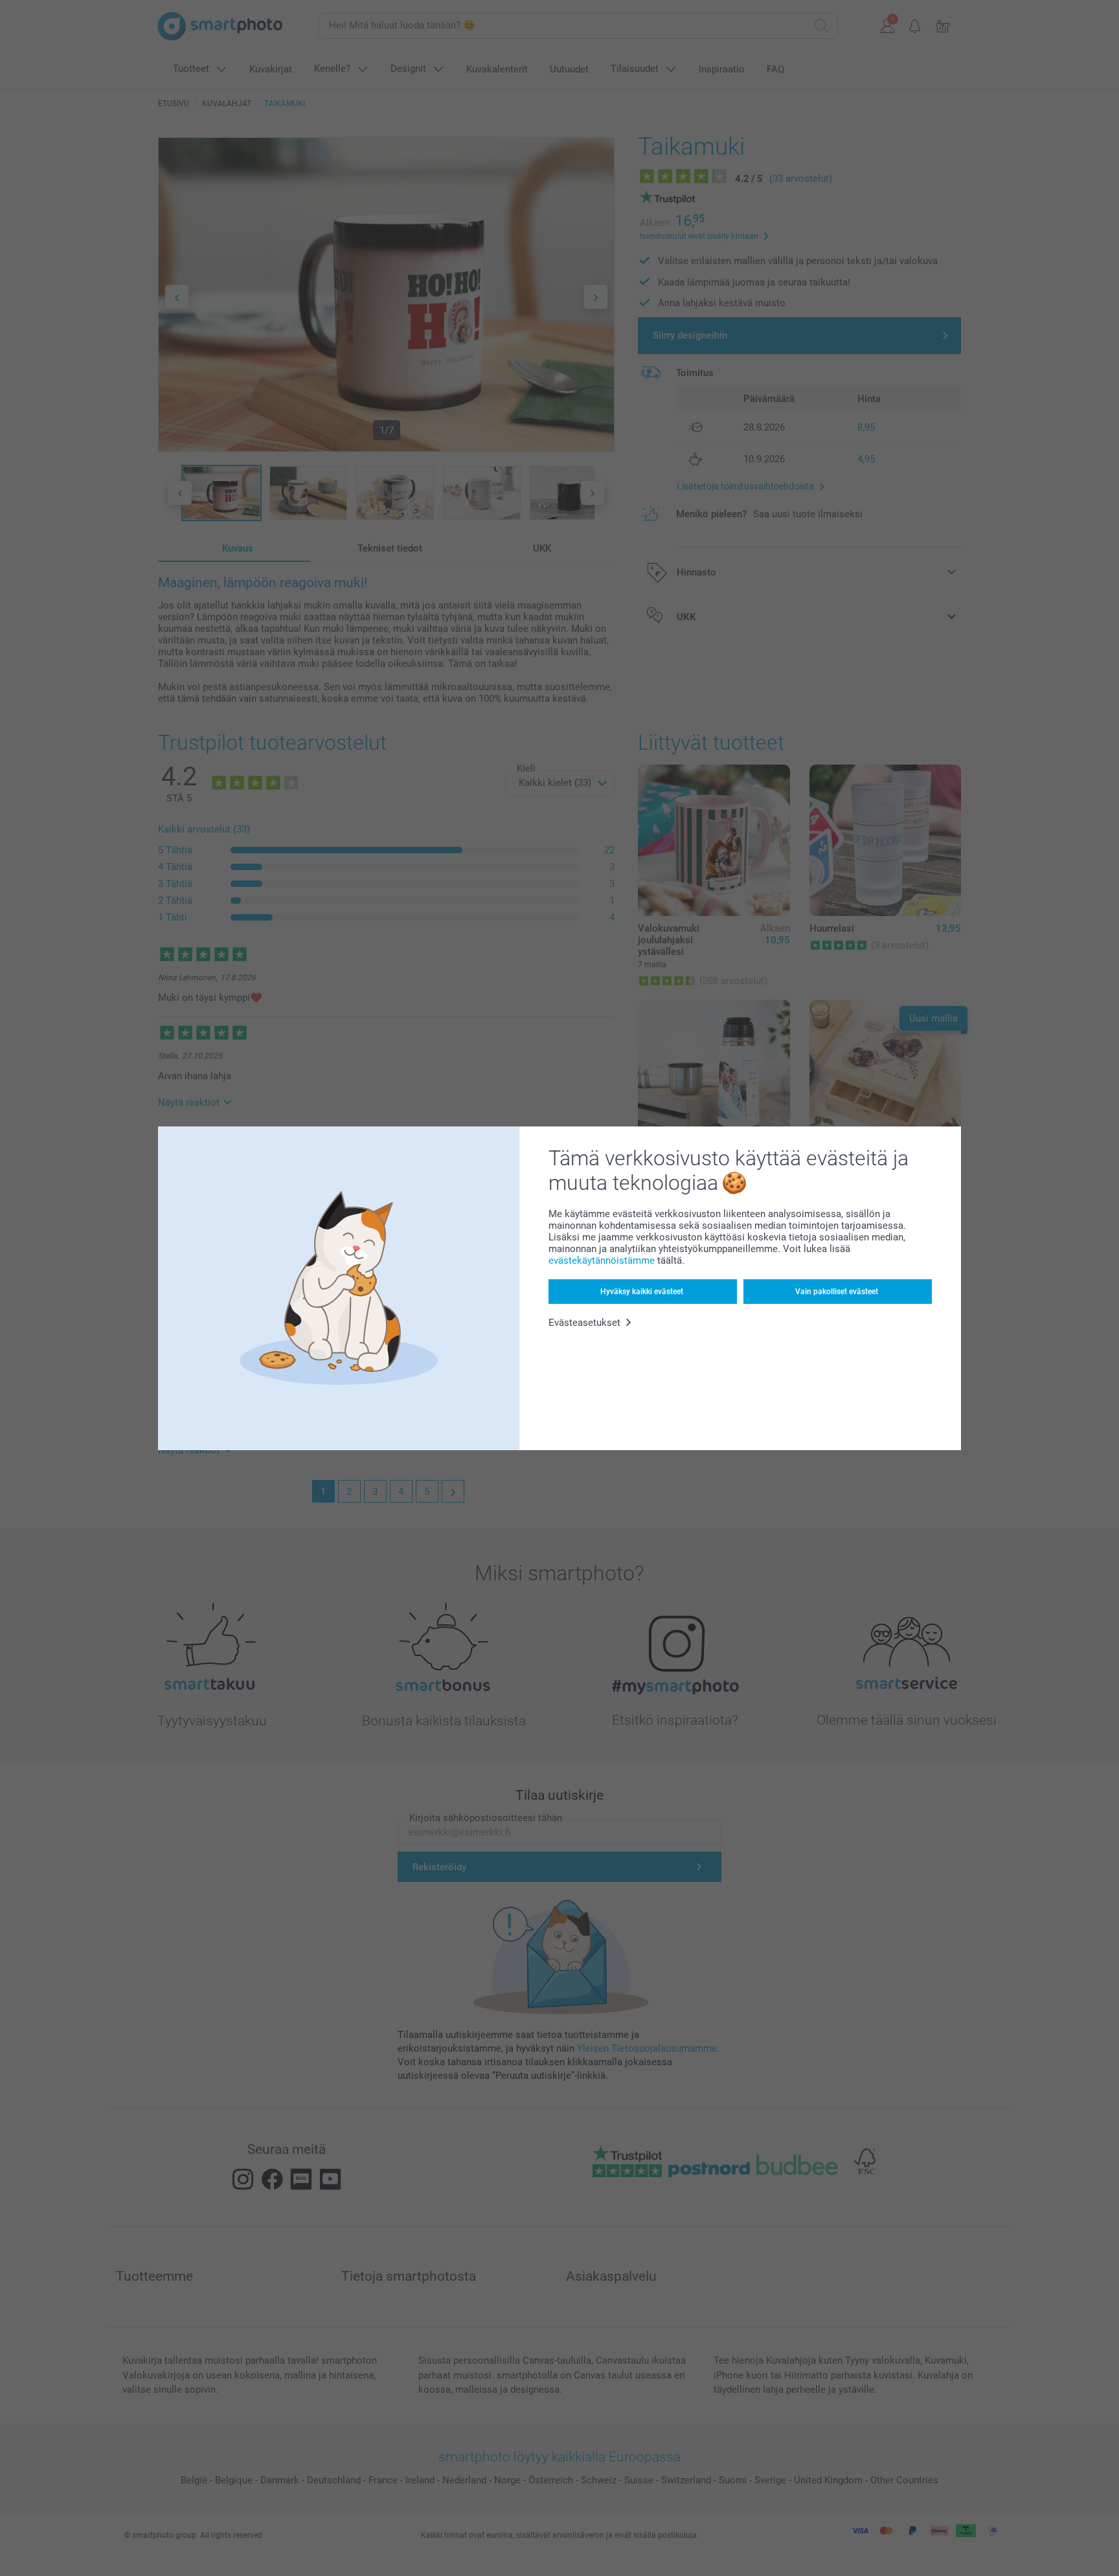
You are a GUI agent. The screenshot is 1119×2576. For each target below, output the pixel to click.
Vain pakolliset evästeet (837, 1292)
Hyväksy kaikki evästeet (642, 1292)
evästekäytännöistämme (602, 1260)
